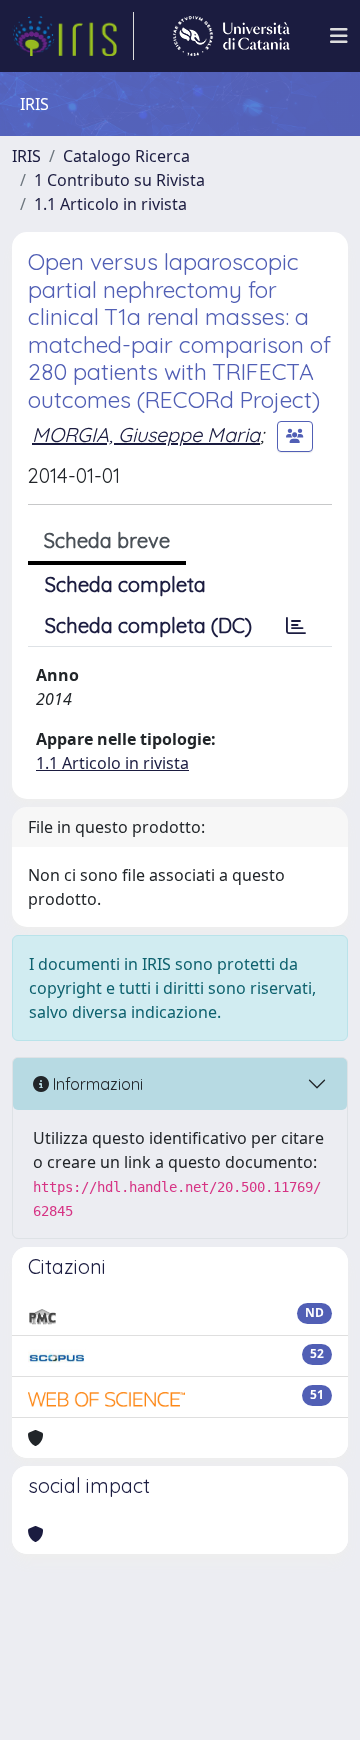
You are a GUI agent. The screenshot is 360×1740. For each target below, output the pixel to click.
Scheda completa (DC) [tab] (148, 625)
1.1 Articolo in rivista (110, 204)
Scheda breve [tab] (107, 540)
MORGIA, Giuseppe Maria (146, 434)
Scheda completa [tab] (125, 584)
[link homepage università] (231, 36)
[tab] (296, 626)
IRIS (26, 156)
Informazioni (96, 1084)
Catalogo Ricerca (126, 156)
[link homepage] (73, 36)
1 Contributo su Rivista (119, 180)
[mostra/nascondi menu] (339, 36)
